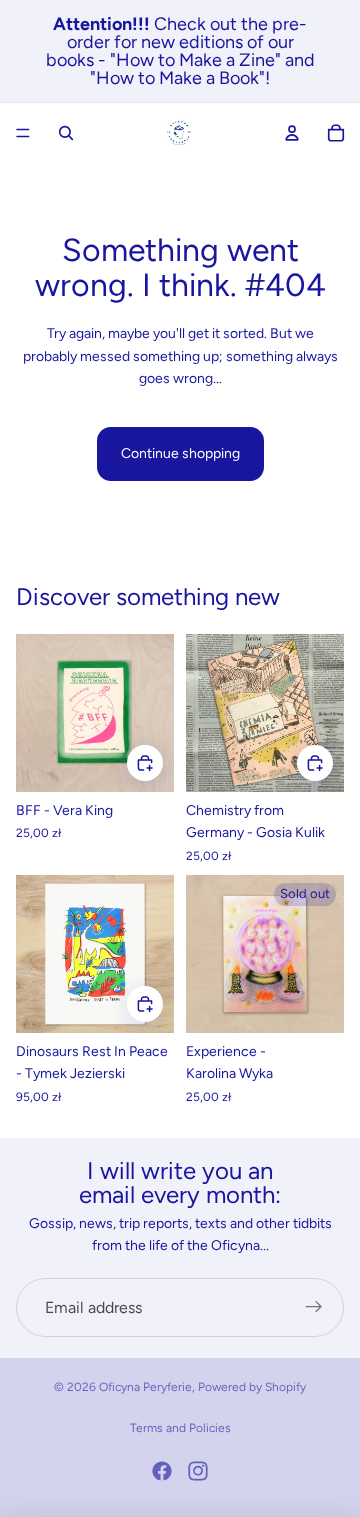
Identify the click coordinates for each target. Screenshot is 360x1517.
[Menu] (23, 133)
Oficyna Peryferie (145, 1387)
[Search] (66, 133)
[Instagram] (198, 1471)
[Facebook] (162, 1471)
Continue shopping (180, 453)
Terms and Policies (180, 1428)
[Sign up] (314, 1308)
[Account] (292, 133)
